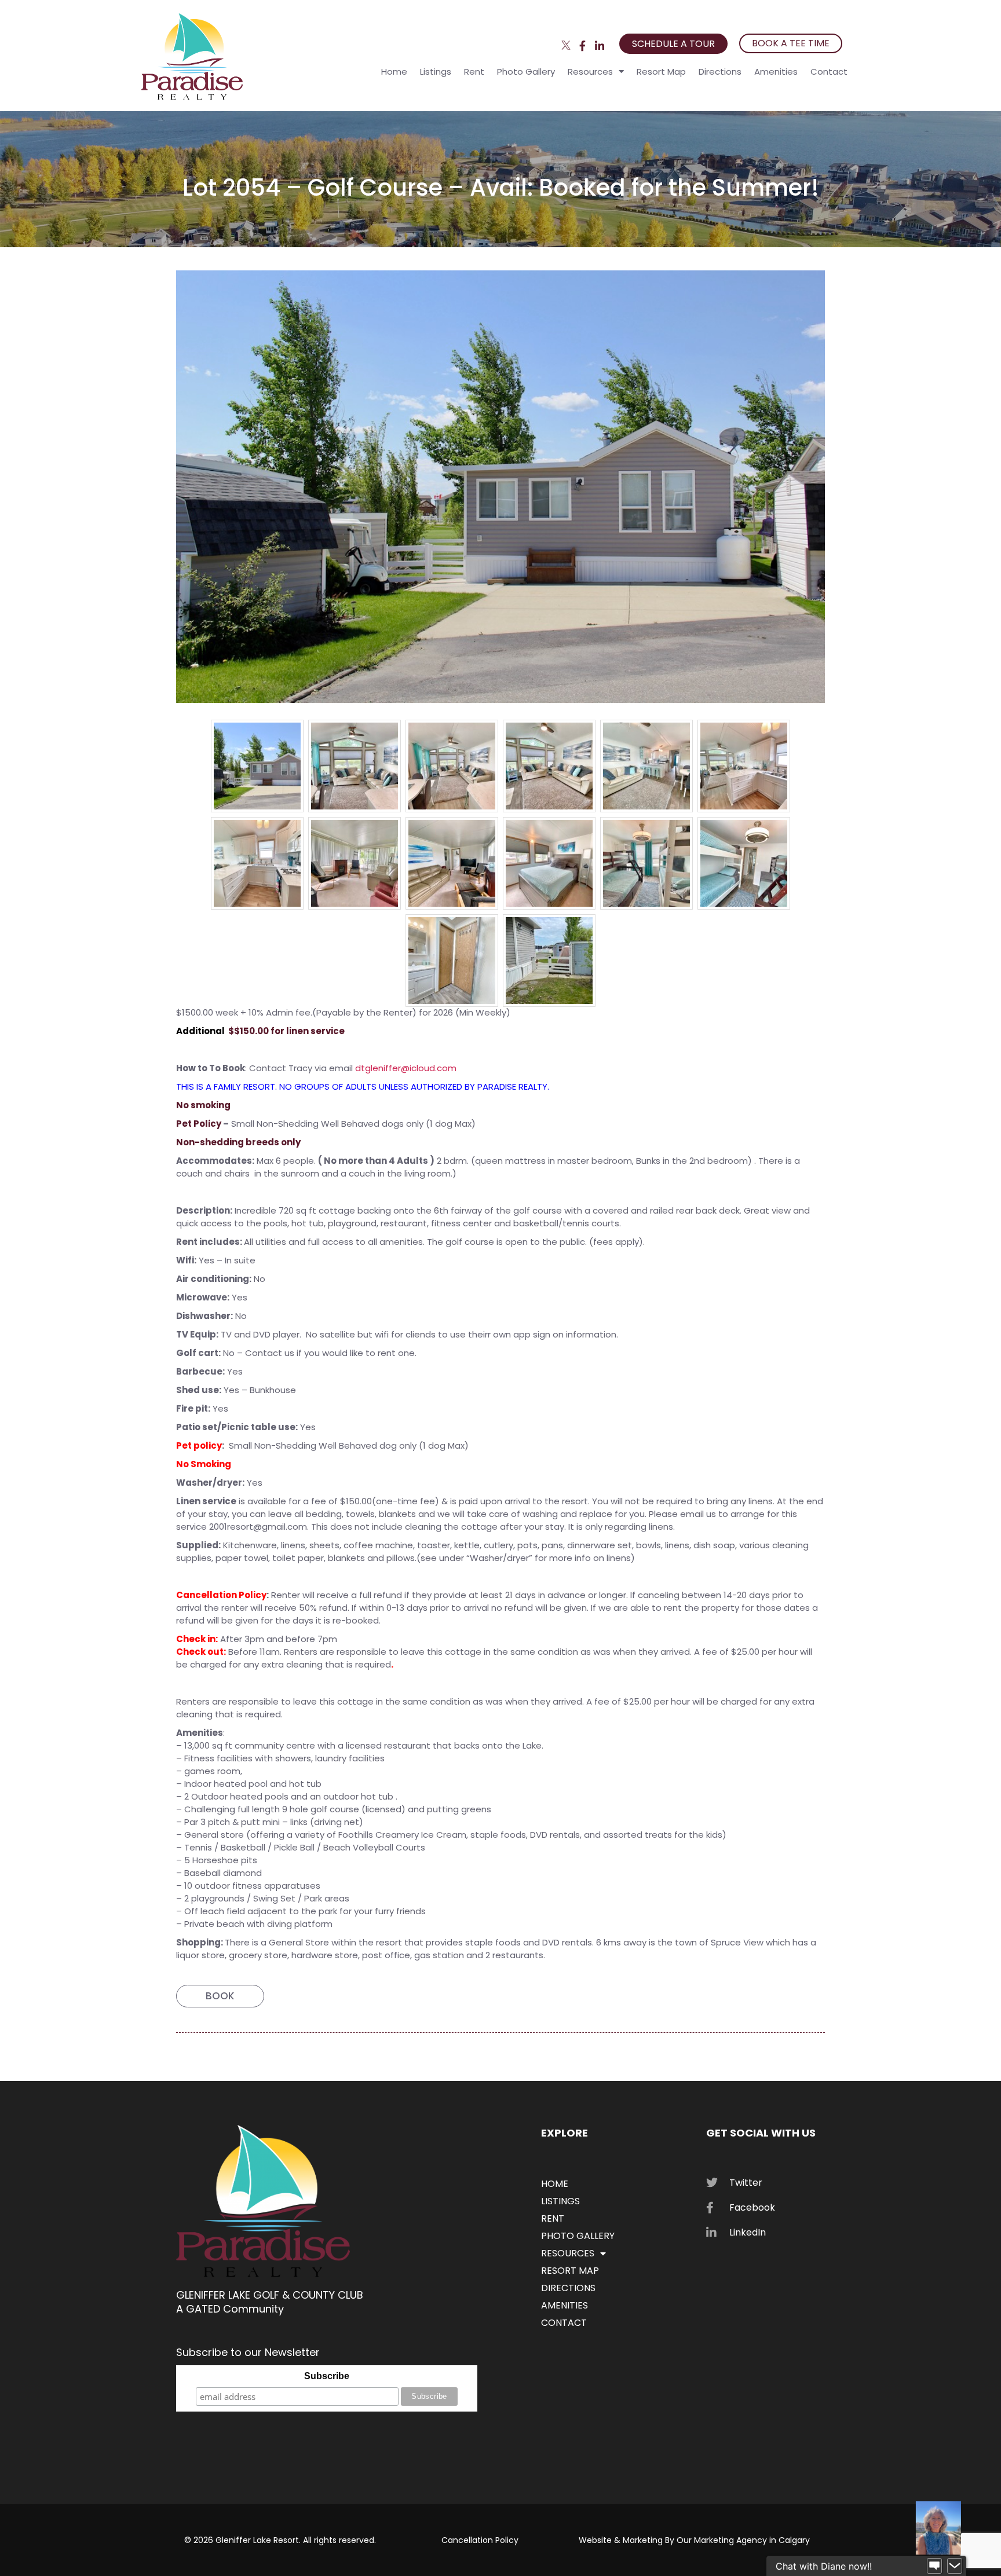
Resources (590, 72)
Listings (436, 72)
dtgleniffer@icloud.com (406, 1068)
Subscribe (327, 2376)
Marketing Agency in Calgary (752, 2540)
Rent (474, 72)
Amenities (776, 72)
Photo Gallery (526, 72)
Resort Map (661, 72)
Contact (829, 72)
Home (394, 72)
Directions (720, 72)
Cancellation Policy (480, 2540)
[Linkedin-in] (599, 45)
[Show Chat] (934, 2566)
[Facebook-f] (582, 45)
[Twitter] (566, 45)
